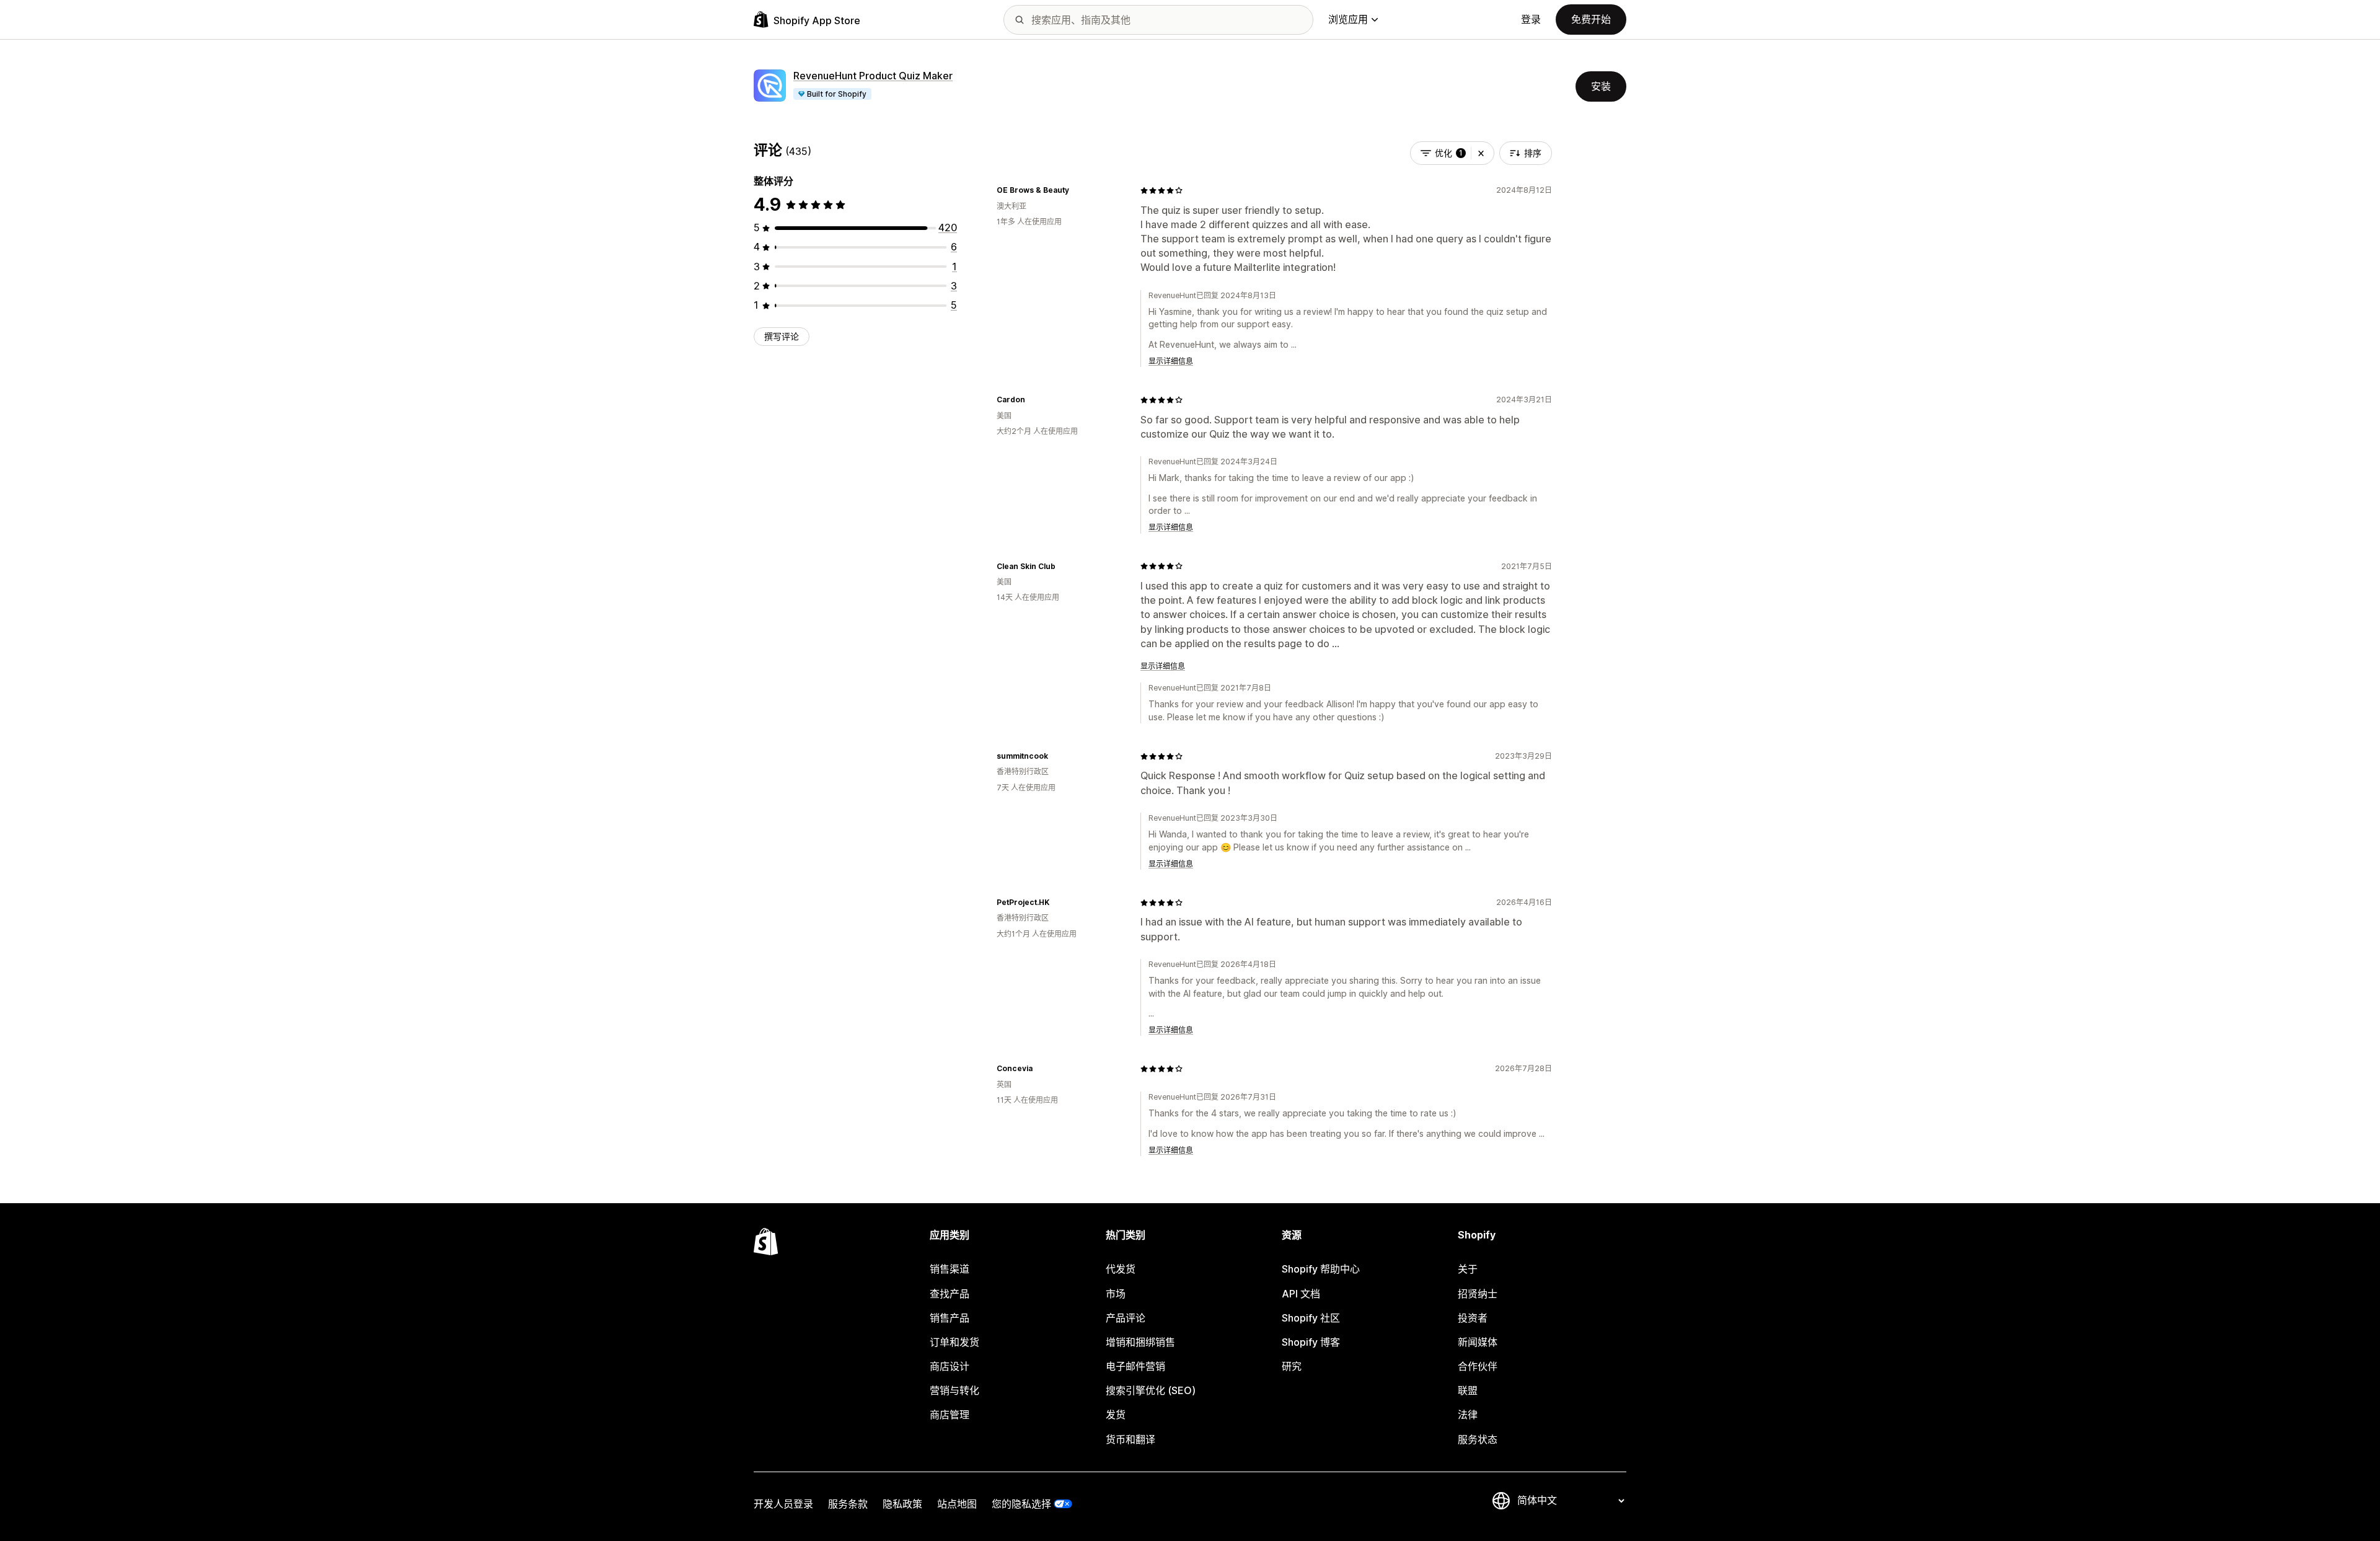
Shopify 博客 (1311, 1342)
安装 (1601, 86)
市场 (1116, 1294)
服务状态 (1478, 1439)
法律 (1468, 1415)
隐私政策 (902, 1504)
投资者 (1473, 1318)
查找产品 (950, 1294)
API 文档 (1301, 1294)
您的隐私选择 (1021, 1504)
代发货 (1121, 1269)
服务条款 (848, 1504)
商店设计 (950, 1366)
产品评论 (1126, 1318)
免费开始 (1591, 19)
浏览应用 (1348, 19)
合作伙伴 (1478, 1366)
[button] (1481, 153)
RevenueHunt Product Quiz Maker (873, 76)
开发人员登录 (783, 1504)
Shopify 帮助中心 (1321, 1269)
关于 (1468, 1269)
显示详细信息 (1171, 361)
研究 (1292, 1366)
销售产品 (950, 1318)
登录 (1531, 19)
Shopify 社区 (1311, 1318)
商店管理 (950, 1415)
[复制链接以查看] (1077, 190)
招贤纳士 (1478, 1294)
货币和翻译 (1130, 1439)
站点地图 (957, 1504)
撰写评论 (782, 336)
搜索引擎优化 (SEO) (1151, 1390)
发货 (1116, 1415)
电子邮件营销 (1135, 1366)
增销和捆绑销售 (1140, 1342)
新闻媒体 (1478, 1342)
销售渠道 (950, 1269)
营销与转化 (954, 1390)
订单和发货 (954, 1342)
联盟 (1468, 1390)
